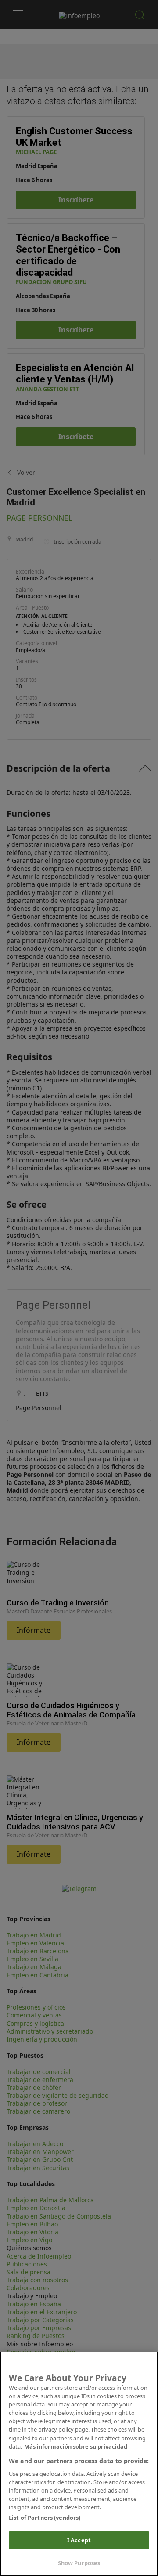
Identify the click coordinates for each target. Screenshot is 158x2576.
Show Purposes (79, 2563)
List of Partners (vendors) (45, 2518)
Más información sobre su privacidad (76, 2446)
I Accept (79, 2540)
